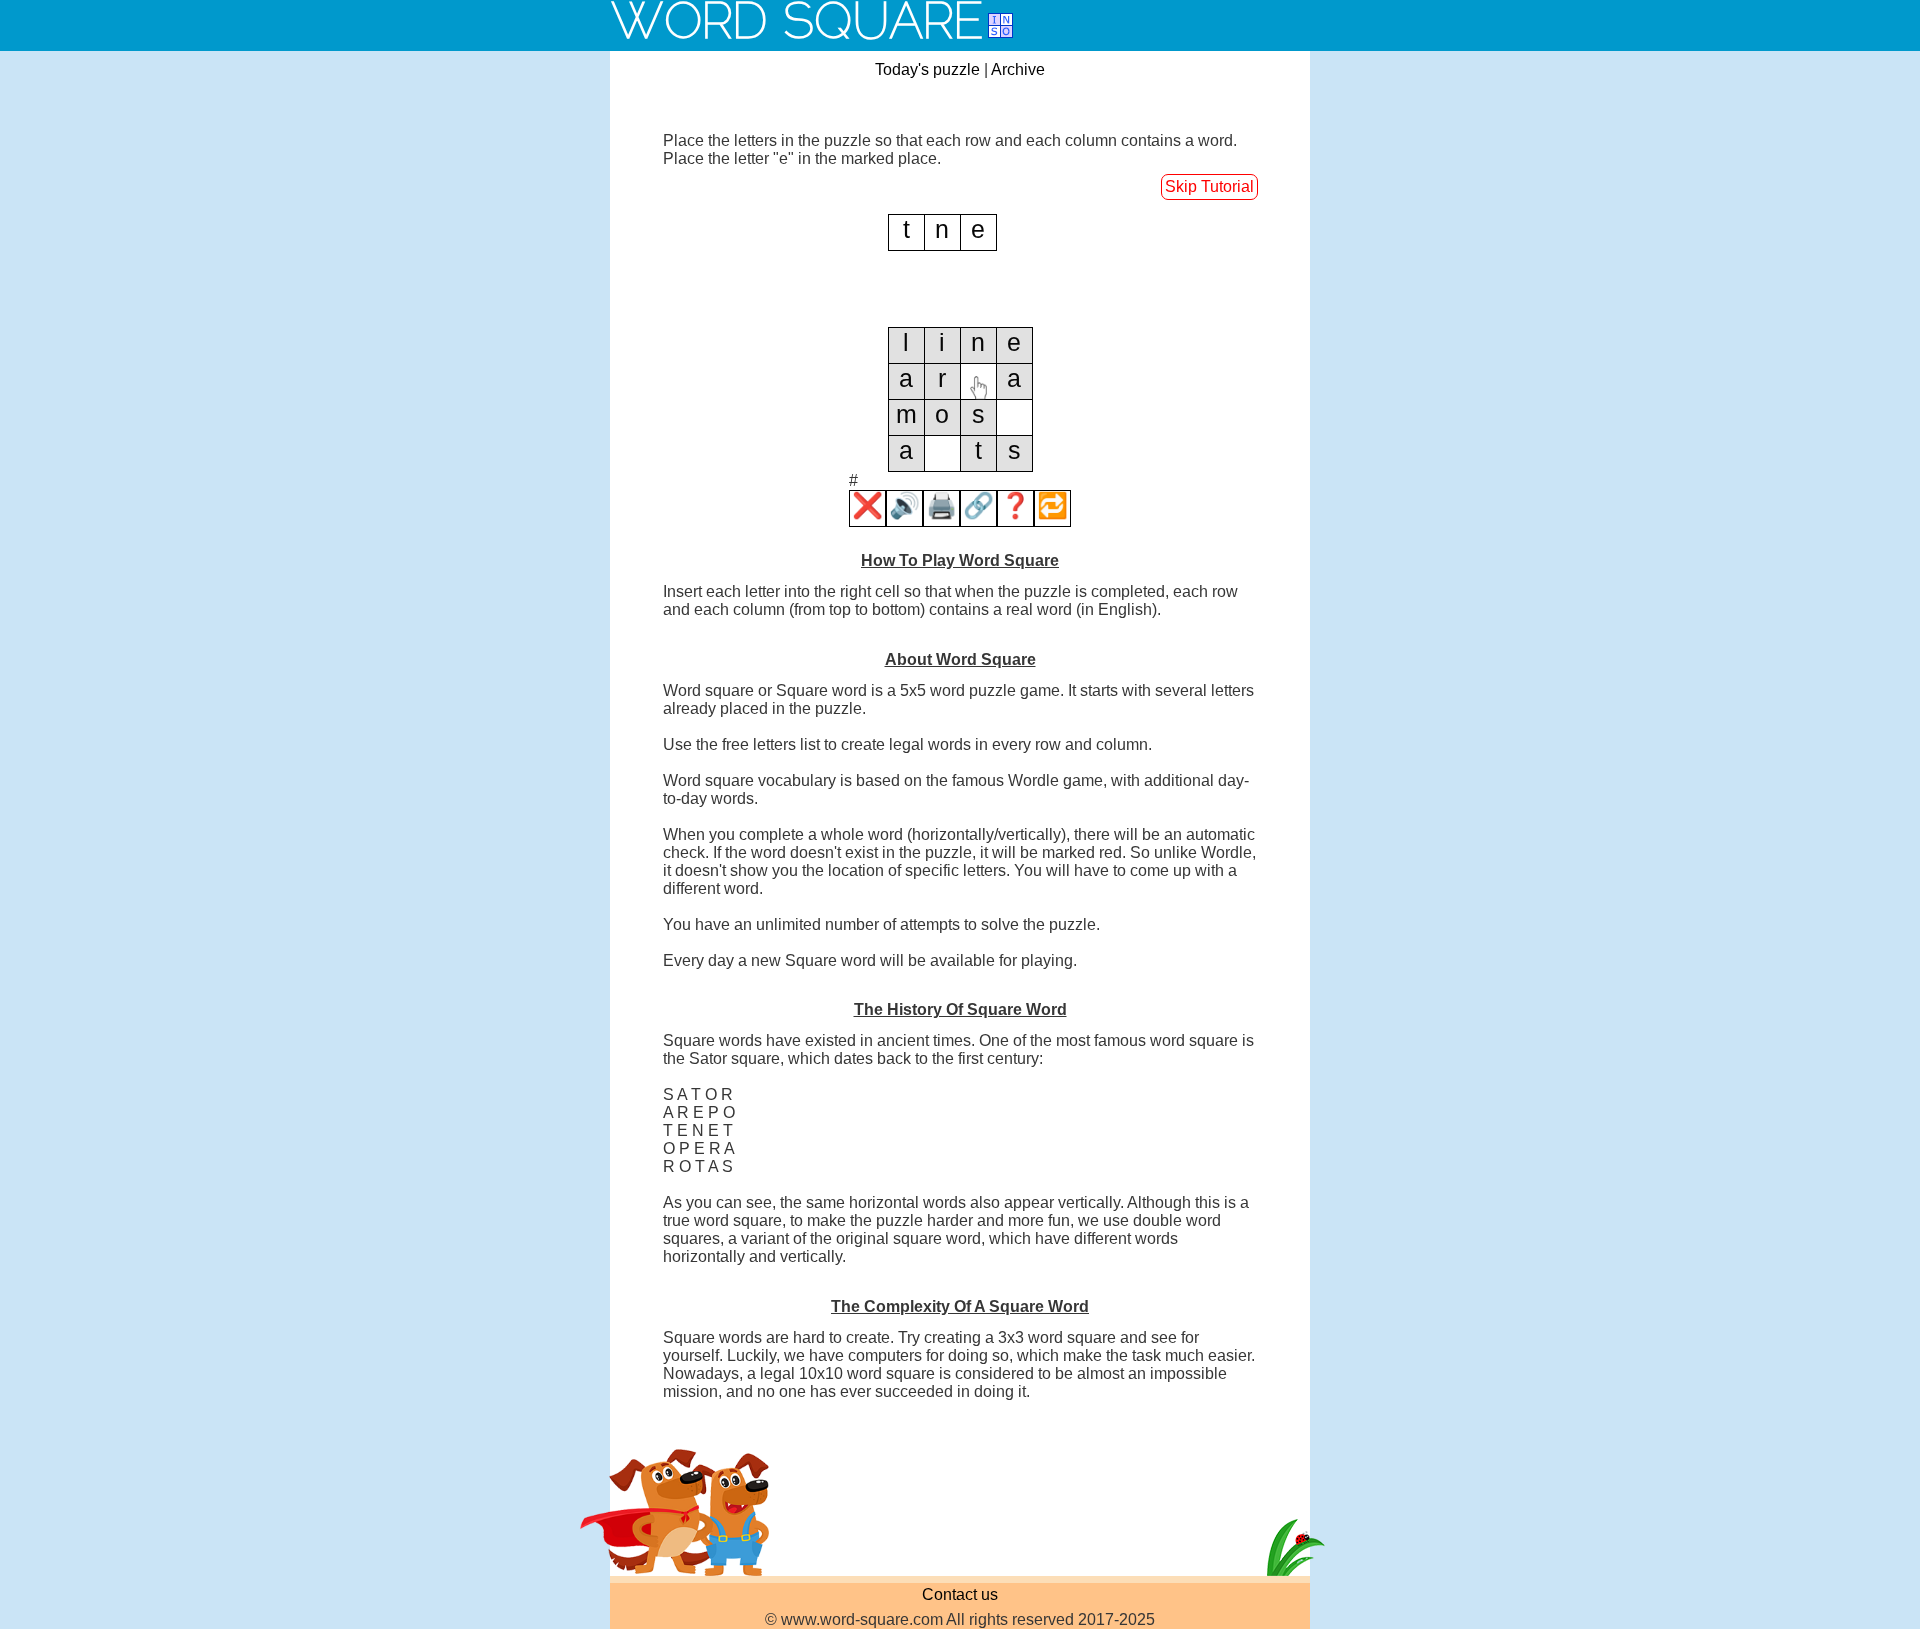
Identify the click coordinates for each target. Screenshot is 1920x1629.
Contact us (960, 1594)
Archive (1018, 69)
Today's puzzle (927, 69)
